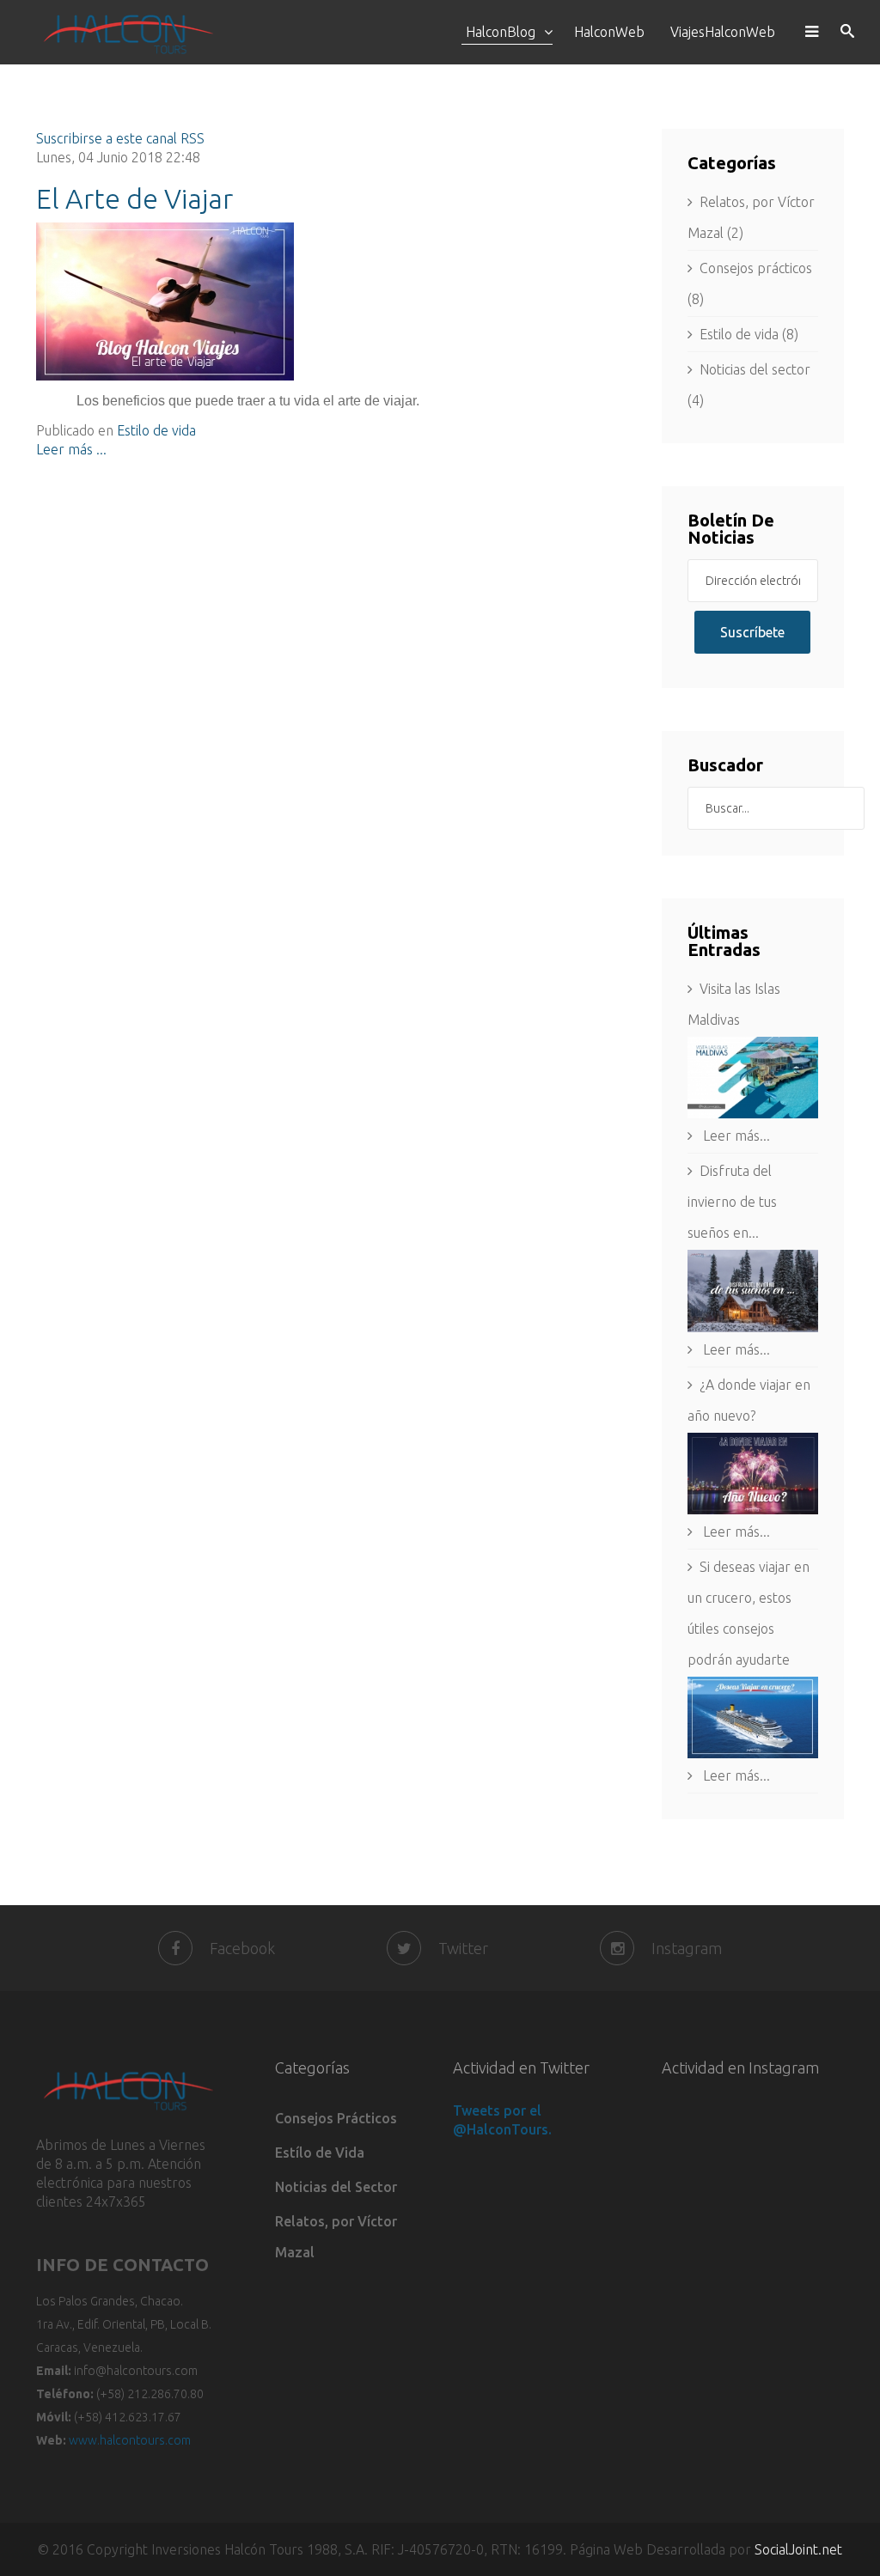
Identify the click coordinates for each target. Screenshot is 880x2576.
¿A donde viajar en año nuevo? (749, 1400)
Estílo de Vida (320, 2153)
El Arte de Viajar (134, 198)
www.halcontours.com (130, 2440)
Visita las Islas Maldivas (734, 1004)
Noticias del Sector (336, 2187)
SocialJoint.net (798, 2549)
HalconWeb (609, 32)
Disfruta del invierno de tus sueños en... (732, 1202)
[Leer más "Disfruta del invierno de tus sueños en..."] (753, 1291)
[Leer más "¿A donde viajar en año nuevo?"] (753, 1474)
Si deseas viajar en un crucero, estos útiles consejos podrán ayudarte (749, 1613)
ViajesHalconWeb (723, 32)
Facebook (242, 1948)
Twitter (463, 1948)
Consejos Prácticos (336, 2118)
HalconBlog (501, 32)
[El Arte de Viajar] (336, 301)
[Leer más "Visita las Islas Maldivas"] (753, 1078)
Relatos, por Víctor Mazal (336, 2237)
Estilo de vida (156, 430)
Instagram (687, 1948)
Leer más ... (71, 449)
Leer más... (735, 1136)
